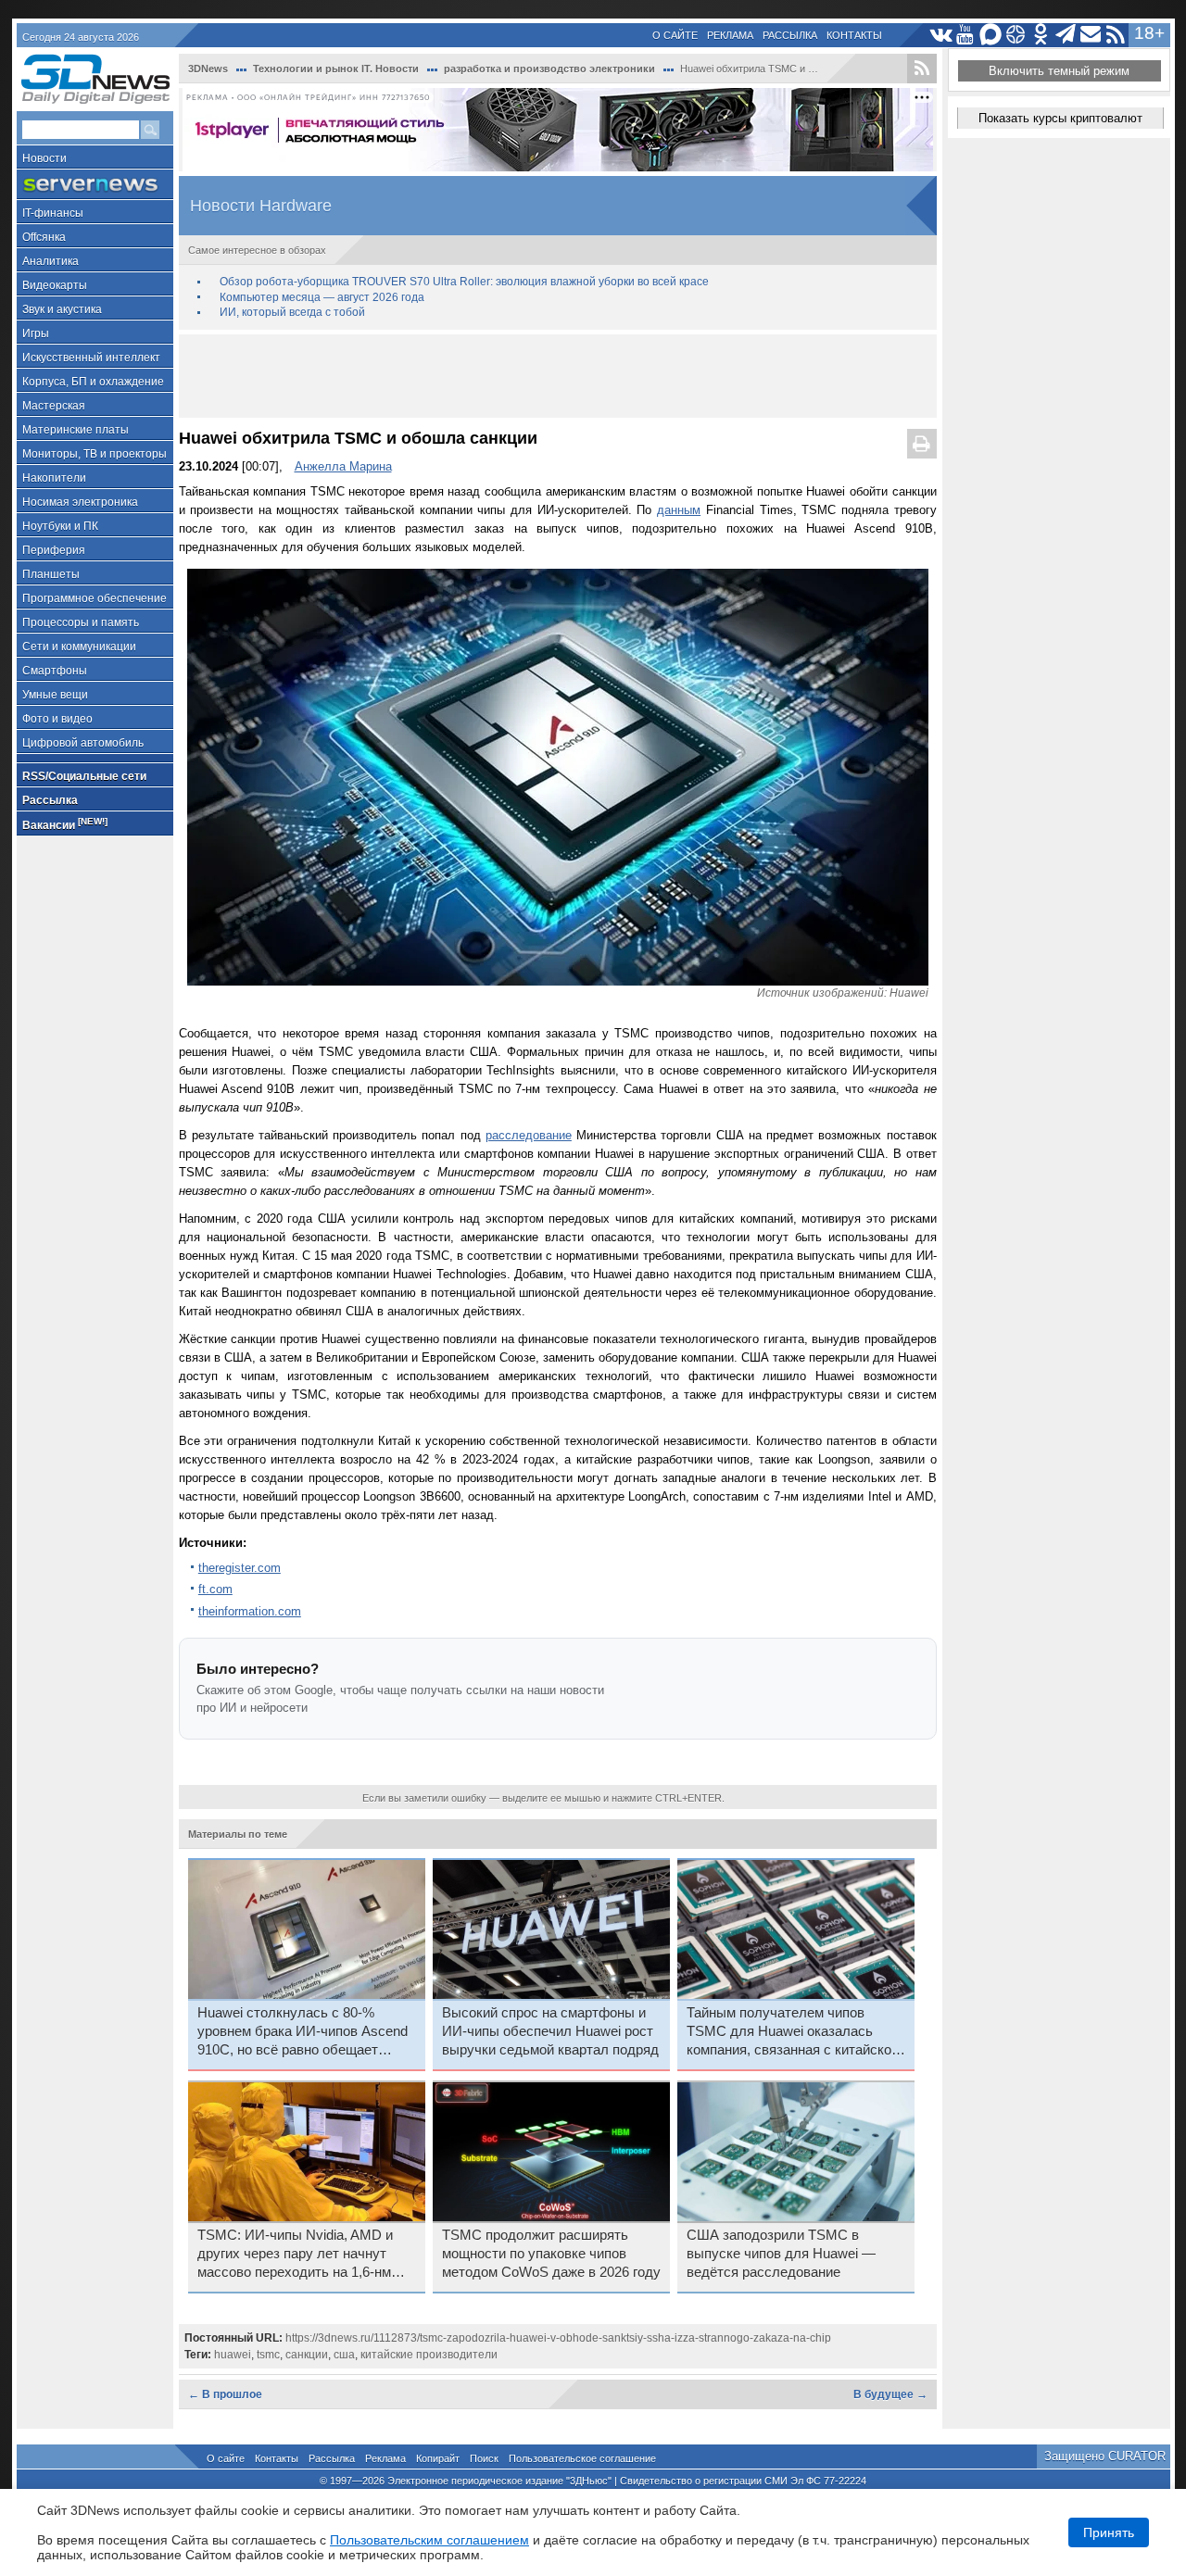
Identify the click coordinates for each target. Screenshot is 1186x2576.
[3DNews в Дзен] (1016, 35)
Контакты (854, 35)
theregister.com (240, 1568)
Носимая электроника (80, 502)
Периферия (54, 550)
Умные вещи (55, 695)
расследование (529, 1135)
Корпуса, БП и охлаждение (93, 382)
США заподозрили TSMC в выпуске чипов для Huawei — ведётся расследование (781, 2254)
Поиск (484, 2458)
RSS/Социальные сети (84, 776)
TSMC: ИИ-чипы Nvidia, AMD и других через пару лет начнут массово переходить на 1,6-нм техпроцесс (295, 2255)
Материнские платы (76, 430)
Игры (36, 333)
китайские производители (429, 2355)
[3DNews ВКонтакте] (941, 35)
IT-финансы (53, 213)
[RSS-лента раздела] (922, 69)
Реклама (730, 35)
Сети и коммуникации (79, 647)
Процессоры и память (81, 622)
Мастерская (54, 406)
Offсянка (44, 237)
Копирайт (438, 2458)
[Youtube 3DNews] (966, 35)
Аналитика (50, 261)
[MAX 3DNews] (991, 35)
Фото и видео (57, 719)
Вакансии (65, 824)
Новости (44, 158)
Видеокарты (55, 285)
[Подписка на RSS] (1116, 35)
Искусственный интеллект (91, 358)
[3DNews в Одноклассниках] (1041, 35)
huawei (233, 2355)
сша (344, 2355)
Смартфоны (55, 671)
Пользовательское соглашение (582, 2458)
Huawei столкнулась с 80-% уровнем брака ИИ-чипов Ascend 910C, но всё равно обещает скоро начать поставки (303, 2032)
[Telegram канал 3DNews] (1066, 35)
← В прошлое (225, 2394)
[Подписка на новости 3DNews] (1091, 35)
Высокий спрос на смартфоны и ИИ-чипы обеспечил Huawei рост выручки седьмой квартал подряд (550, 2031)
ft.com (215, 1589)
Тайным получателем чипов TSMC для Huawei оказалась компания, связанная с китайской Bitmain (793, 2032)
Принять (1109, 2532)
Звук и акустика (62, 309)
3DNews (208, 69)
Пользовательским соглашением (429, 2540)
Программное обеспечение (95, 598)
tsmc (268, 2355)
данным (679, 510)
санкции (307, 2355)
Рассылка (790, 35)
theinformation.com (250, 1611)
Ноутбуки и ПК (60, 526)
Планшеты (51, 574)
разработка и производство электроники (549, 69)
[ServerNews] (95, 185)
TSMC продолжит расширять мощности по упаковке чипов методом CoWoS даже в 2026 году (551, 2254)
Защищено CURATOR (1105, 2456)
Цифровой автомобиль (83, 743)
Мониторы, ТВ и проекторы (95, 454)
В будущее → (890, 2394)
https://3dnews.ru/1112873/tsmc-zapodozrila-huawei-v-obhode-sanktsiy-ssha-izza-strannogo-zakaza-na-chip (558, 2338)
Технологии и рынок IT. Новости (336, 69)
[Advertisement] (558, 376)
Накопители (54, 478)
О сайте (675, 35)
